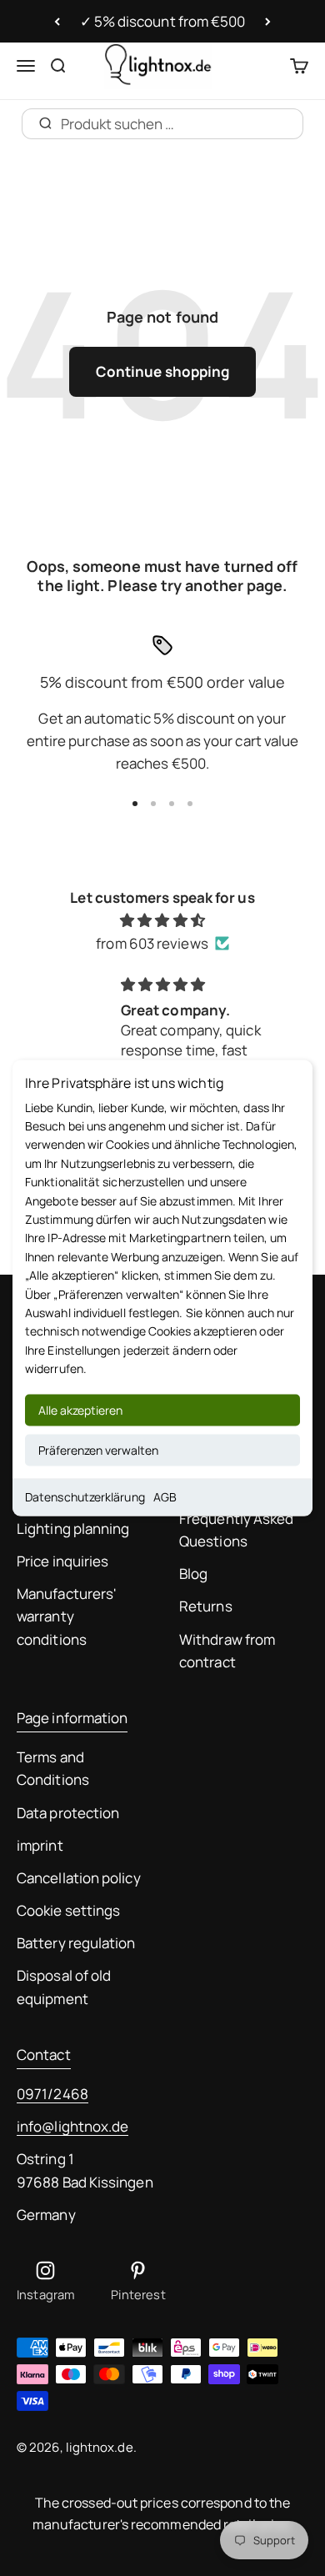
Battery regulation (76, 1943)
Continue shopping (162, 371)
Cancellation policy (79, 1878)
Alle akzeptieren (80, 1410)
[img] (162, 920)
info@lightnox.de (72, 2126)
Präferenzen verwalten (98, 1450)
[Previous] (57, 22)
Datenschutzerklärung (85, 1497)
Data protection (68, 1813)
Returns (206, 1606)
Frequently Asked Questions (236, 1530)
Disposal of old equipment (64, 1987)
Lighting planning (73, 1529)
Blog (193, 1574)
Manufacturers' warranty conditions (67, 1616)
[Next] (268, 22)
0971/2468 (52, 2094)
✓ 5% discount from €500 (163, 21)
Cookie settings (68, 1910)
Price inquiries (62, 1561)
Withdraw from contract (227, 1651)
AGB (165, 1497)
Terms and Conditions (53, 1768)
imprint (40, 1845)
